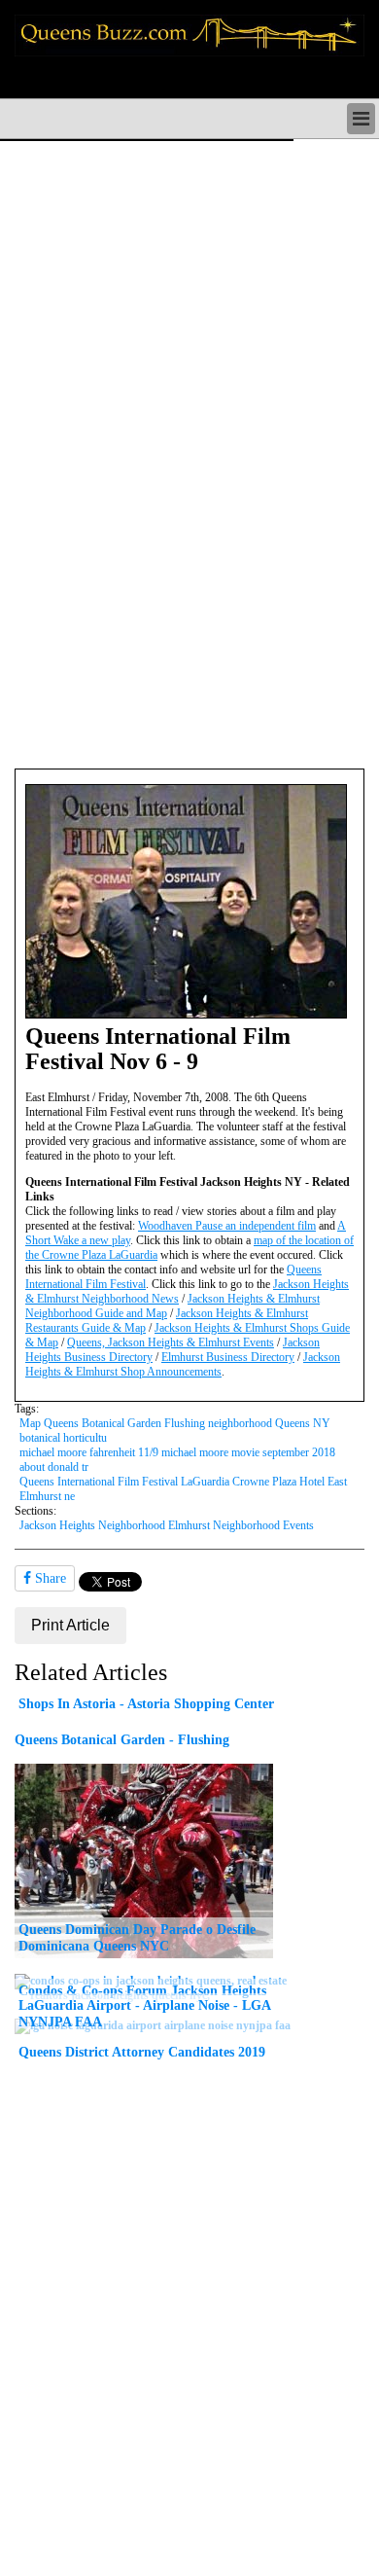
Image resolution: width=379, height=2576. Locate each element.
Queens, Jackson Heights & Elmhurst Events (171, 1342)
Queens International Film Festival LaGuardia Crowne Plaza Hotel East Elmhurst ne (183, 1489)
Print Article (70, 1625)
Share (49, 1578)
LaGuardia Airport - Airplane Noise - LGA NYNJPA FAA (145, 2013)
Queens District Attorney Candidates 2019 (142, 2052)
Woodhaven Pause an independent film (227, 1226)
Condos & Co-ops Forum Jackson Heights (142, 1990)
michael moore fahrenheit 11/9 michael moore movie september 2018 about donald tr (177, 1460)
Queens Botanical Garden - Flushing (122, 1739)
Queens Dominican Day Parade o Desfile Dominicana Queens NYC (137, 1937)
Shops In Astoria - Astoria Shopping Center (146, 1703)
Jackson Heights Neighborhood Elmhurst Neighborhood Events (167, 1525)
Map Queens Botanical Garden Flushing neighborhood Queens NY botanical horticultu (175, 1431)
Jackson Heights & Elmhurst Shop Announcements (183, 1364)
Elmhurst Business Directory (228, 1357)
